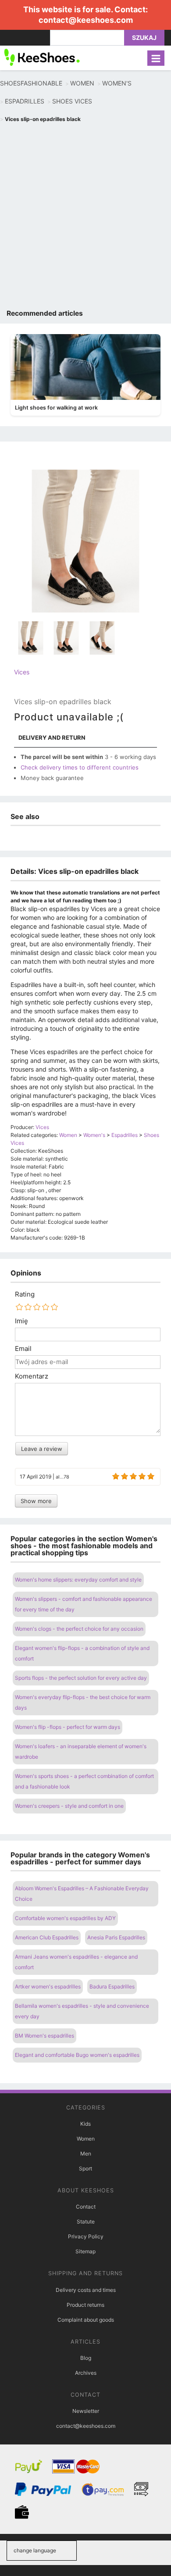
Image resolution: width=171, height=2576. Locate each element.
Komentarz (32, 1376)
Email (23, 1349)
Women (86, 2139)
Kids (85, 2124)
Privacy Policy (86, 2236)
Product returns (85, 2305)
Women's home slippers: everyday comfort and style (78, 1580)
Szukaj (144, 37)
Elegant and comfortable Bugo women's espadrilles (77, 2055)
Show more (36, 1501)
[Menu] (156, 58)
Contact (86, 2207)
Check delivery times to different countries (80, 767)
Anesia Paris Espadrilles (116, 1937)
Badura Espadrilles (112, 1986)
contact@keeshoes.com (86, 20)
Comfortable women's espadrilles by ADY (65, 1918)
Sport (85, 2168)
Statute (86, 2221)
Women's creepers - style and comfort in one (69, 1806)
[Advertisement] (85, 218)
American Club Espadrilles (47, 1937)
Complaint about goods (86, 2320)
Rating (25, 1294)
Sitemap (85, 2251)
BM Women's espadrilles (45, 2036)
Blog (86, 2358)
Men (86, 2154)
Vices (22, 672)
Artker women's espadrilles (48, 1986)
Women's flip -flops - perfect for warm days (68, 1727)
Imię (21, 1321)
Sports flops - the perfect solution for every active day (81, 1678)
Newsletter (86, 2411)
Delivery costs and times (86, 2290)
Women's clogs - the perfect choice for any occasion (79, 1629)
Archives (86, 2373)
